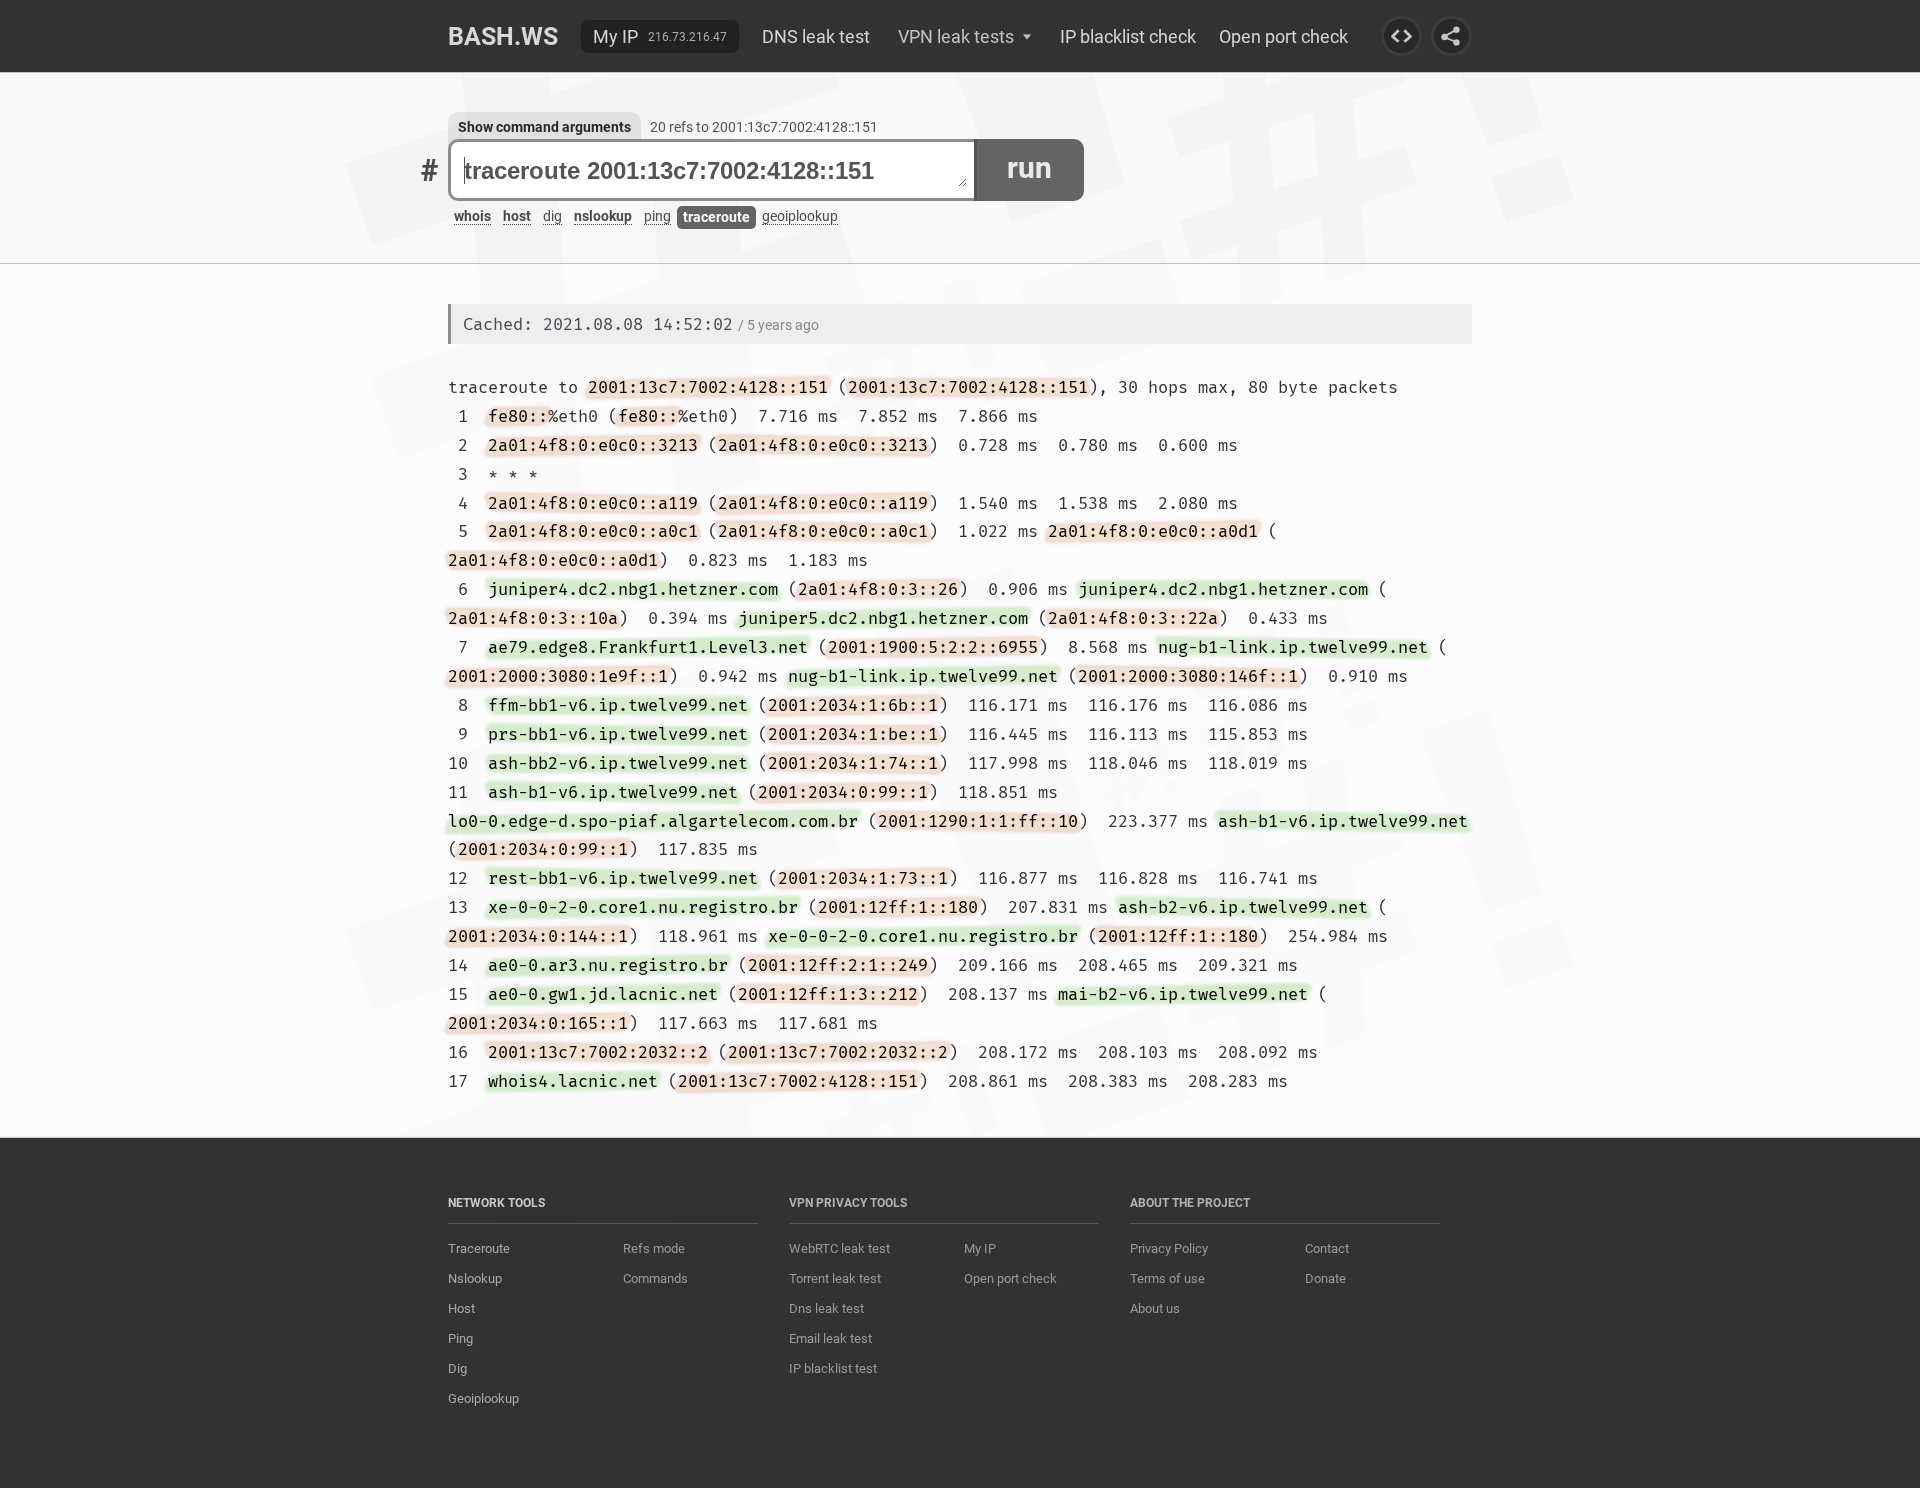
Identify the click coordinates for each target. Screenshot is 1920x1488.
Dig (457, 1368)
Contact (1327, 1248)
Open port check (1283, 36)
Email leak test (830, 1338)
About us (1155, 1308)
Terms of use (1167, 1278)
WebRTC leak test (839, 1248)
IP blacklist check (1128, 36)
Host (461, 1308)
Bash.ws (503, 36)
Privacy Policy (1169, 1248)
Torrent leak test (835, 1278)
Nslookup (475, 1278)
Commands (655, 1278)
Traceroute (479, 1248)
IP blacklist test (833, 1368)
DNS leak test (816, 36)
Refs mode (654, 1248)
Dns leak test (826, 1308)
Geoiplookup (483, 1398)
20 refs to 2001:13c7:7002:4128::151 (764, 127)
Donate (1325, 1278)
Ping (460, 1338)
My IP (615, 36)
